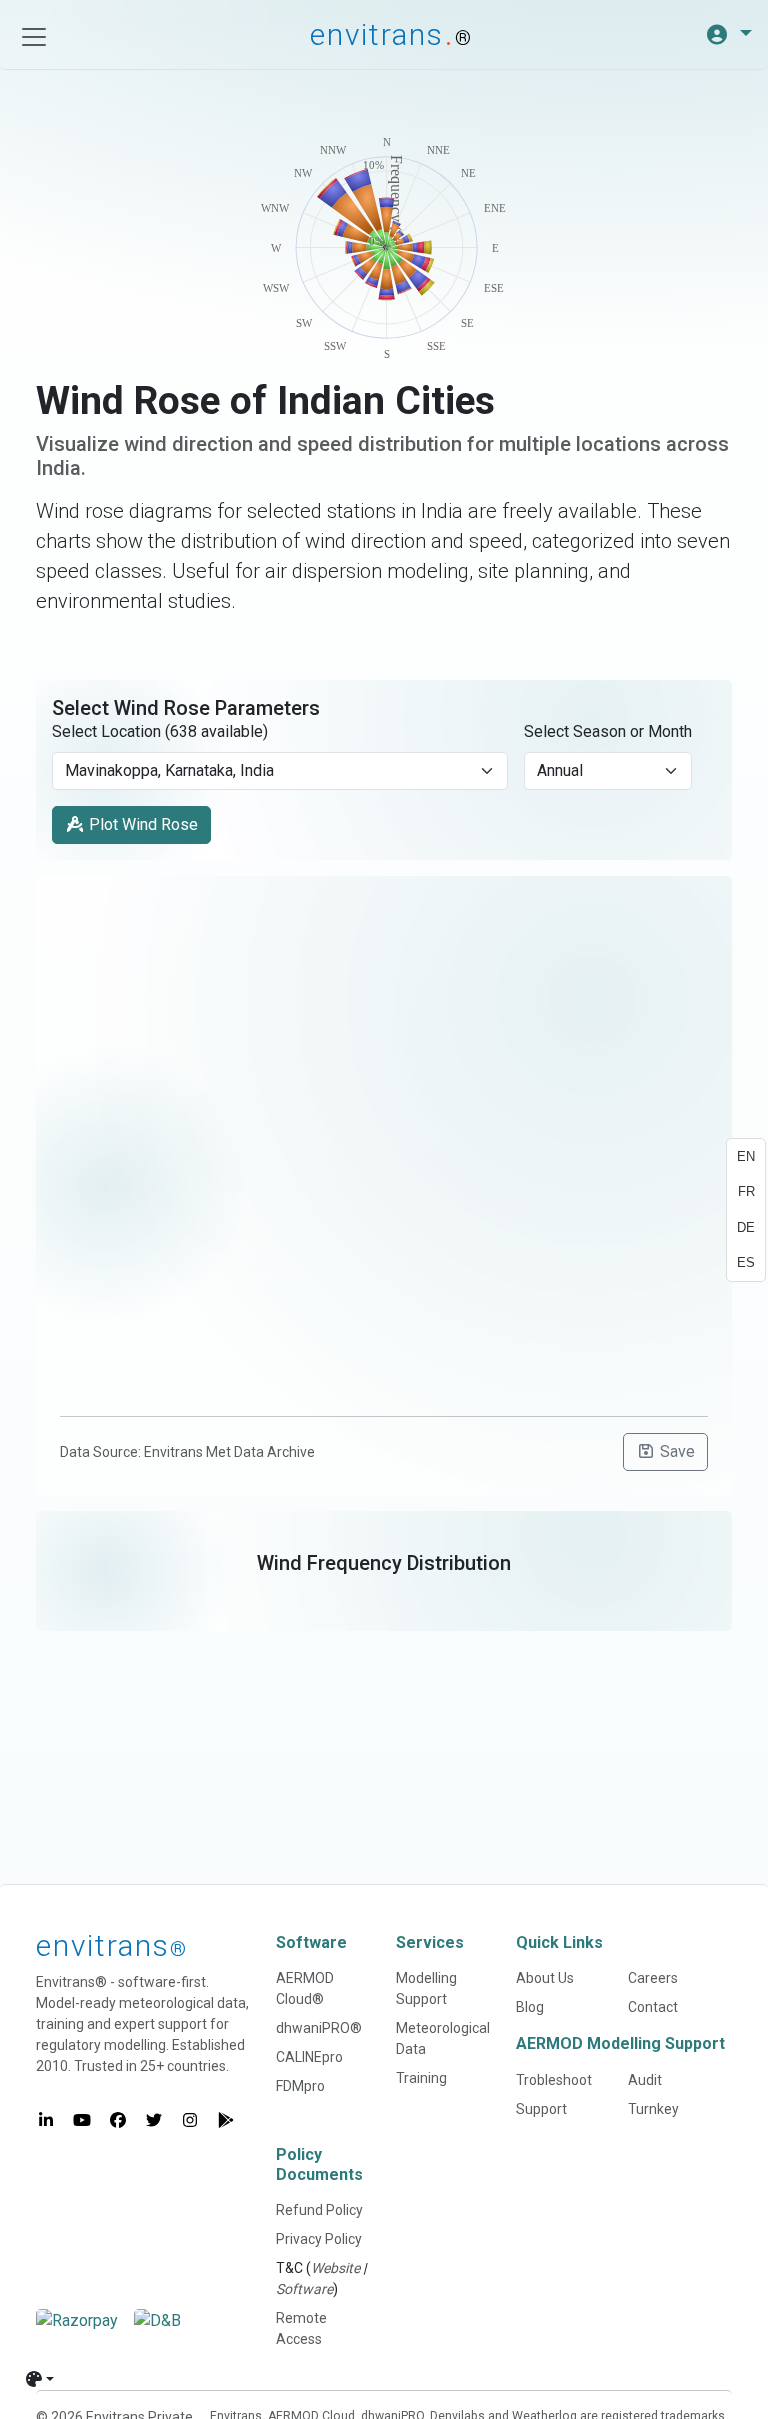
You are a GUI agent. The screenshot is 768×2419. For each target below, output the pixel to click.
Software (304, 2289)
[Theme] (40, 2379)
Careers (653, 1978)
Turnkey (653, 2109)
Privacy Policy (319, 2239)
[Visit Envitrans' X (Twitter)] (154, 2121)
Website (335, 2268)
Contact (653, 2007)
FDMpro (300, 2086)
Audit (645, 2080)
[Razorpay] (77, 2320)
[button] (728, 35)
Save (675, 1451)
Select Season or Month (608, 731)
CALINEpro (309, 2057)
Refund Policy (319, 2210)
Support (541, 2109)
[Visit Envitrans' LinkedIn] (46, 2121)
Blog (530, 2007)
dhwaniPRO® (319, 2028)
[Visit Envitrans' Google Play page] (226, 2121)
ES (746, 1262)
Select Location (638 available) (160, 731)
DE (746, 1227)
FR (746, 1191)
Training (421, 2078)
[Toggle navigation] (34, 37)
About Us (545, 1978)
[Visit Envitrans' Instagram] (190, 2121)
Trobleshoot (554, 2080)
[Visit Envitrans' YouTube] (82, 2121)
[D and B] (157, 2320)
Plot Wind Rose (141, 824)
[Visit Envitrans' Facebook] (118, 2121)
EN (746, 1156)
